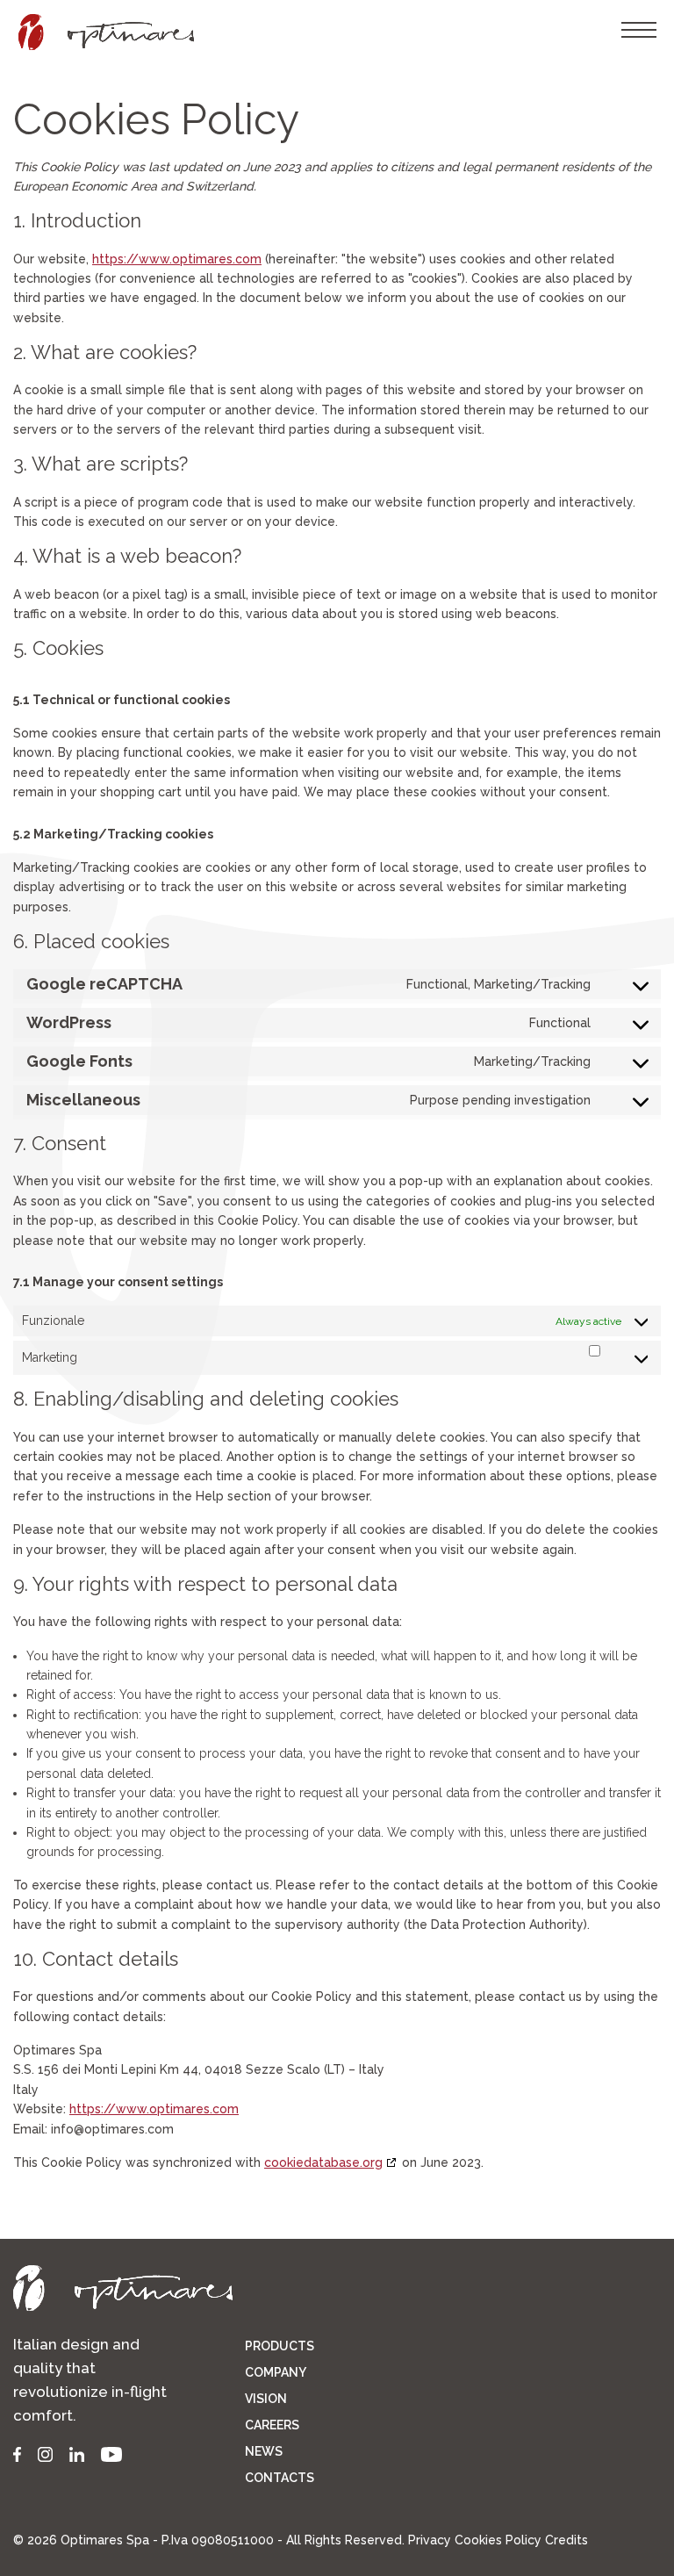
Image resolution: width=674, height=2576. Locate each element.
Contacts (280, 2478)
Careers (272, 2425)
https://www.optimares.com (177, 259)
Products (280, 2346)
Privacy (430, 2540)
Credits (566, 2540)
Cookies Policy (498, 2540)
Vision (266, 2399)
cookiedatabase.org (323, 2162)
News (264, 2451)
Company (276, 2372)
